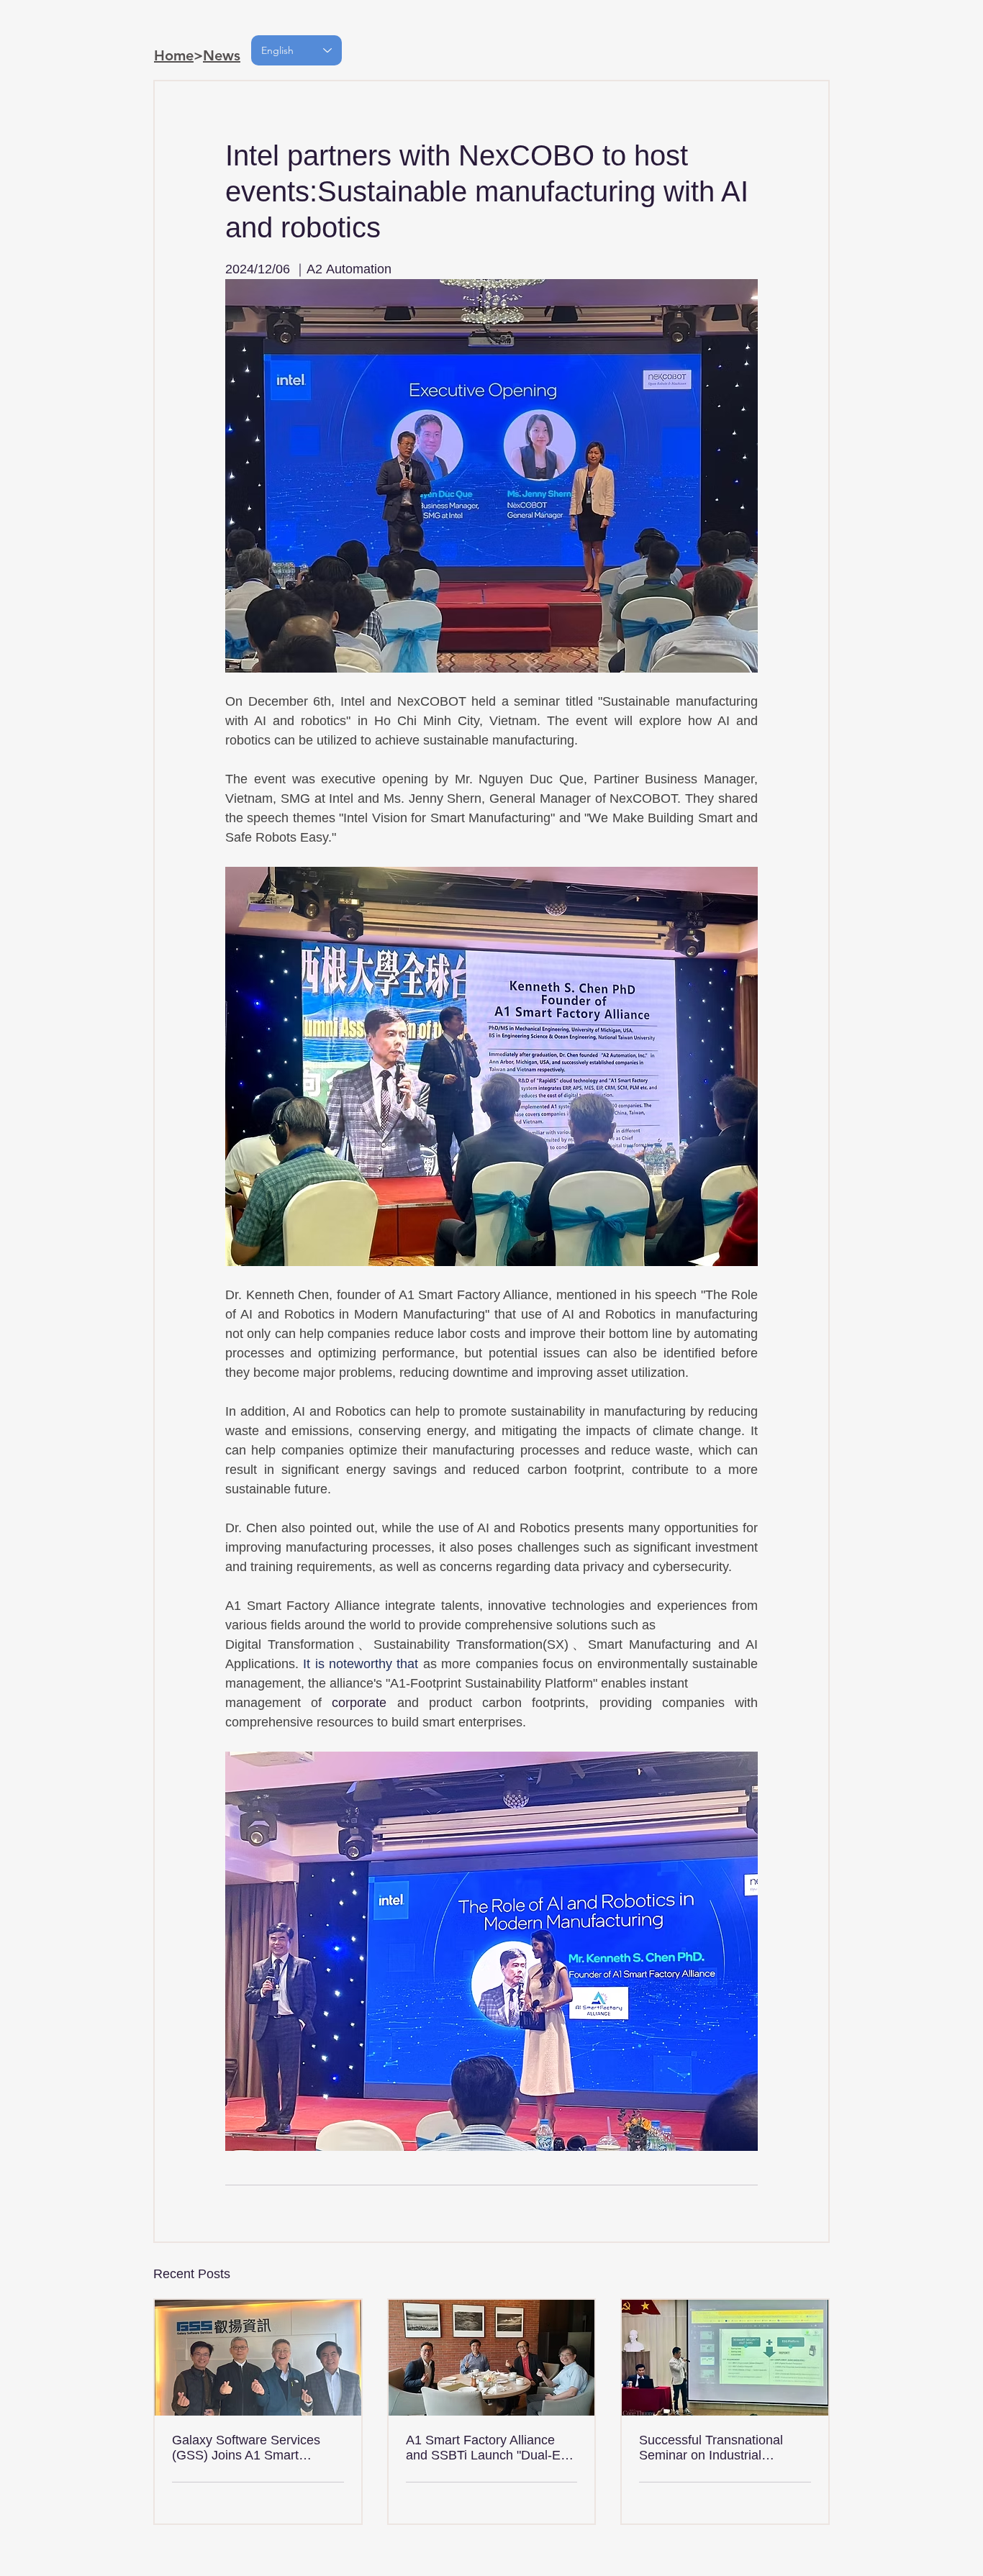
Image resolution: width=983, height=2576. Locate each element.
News (222, 55)
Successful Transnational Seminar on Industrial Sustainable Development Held (713, 2448)
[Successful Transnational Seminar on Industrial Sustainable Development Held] (725, 2358)
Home (174, 55)
